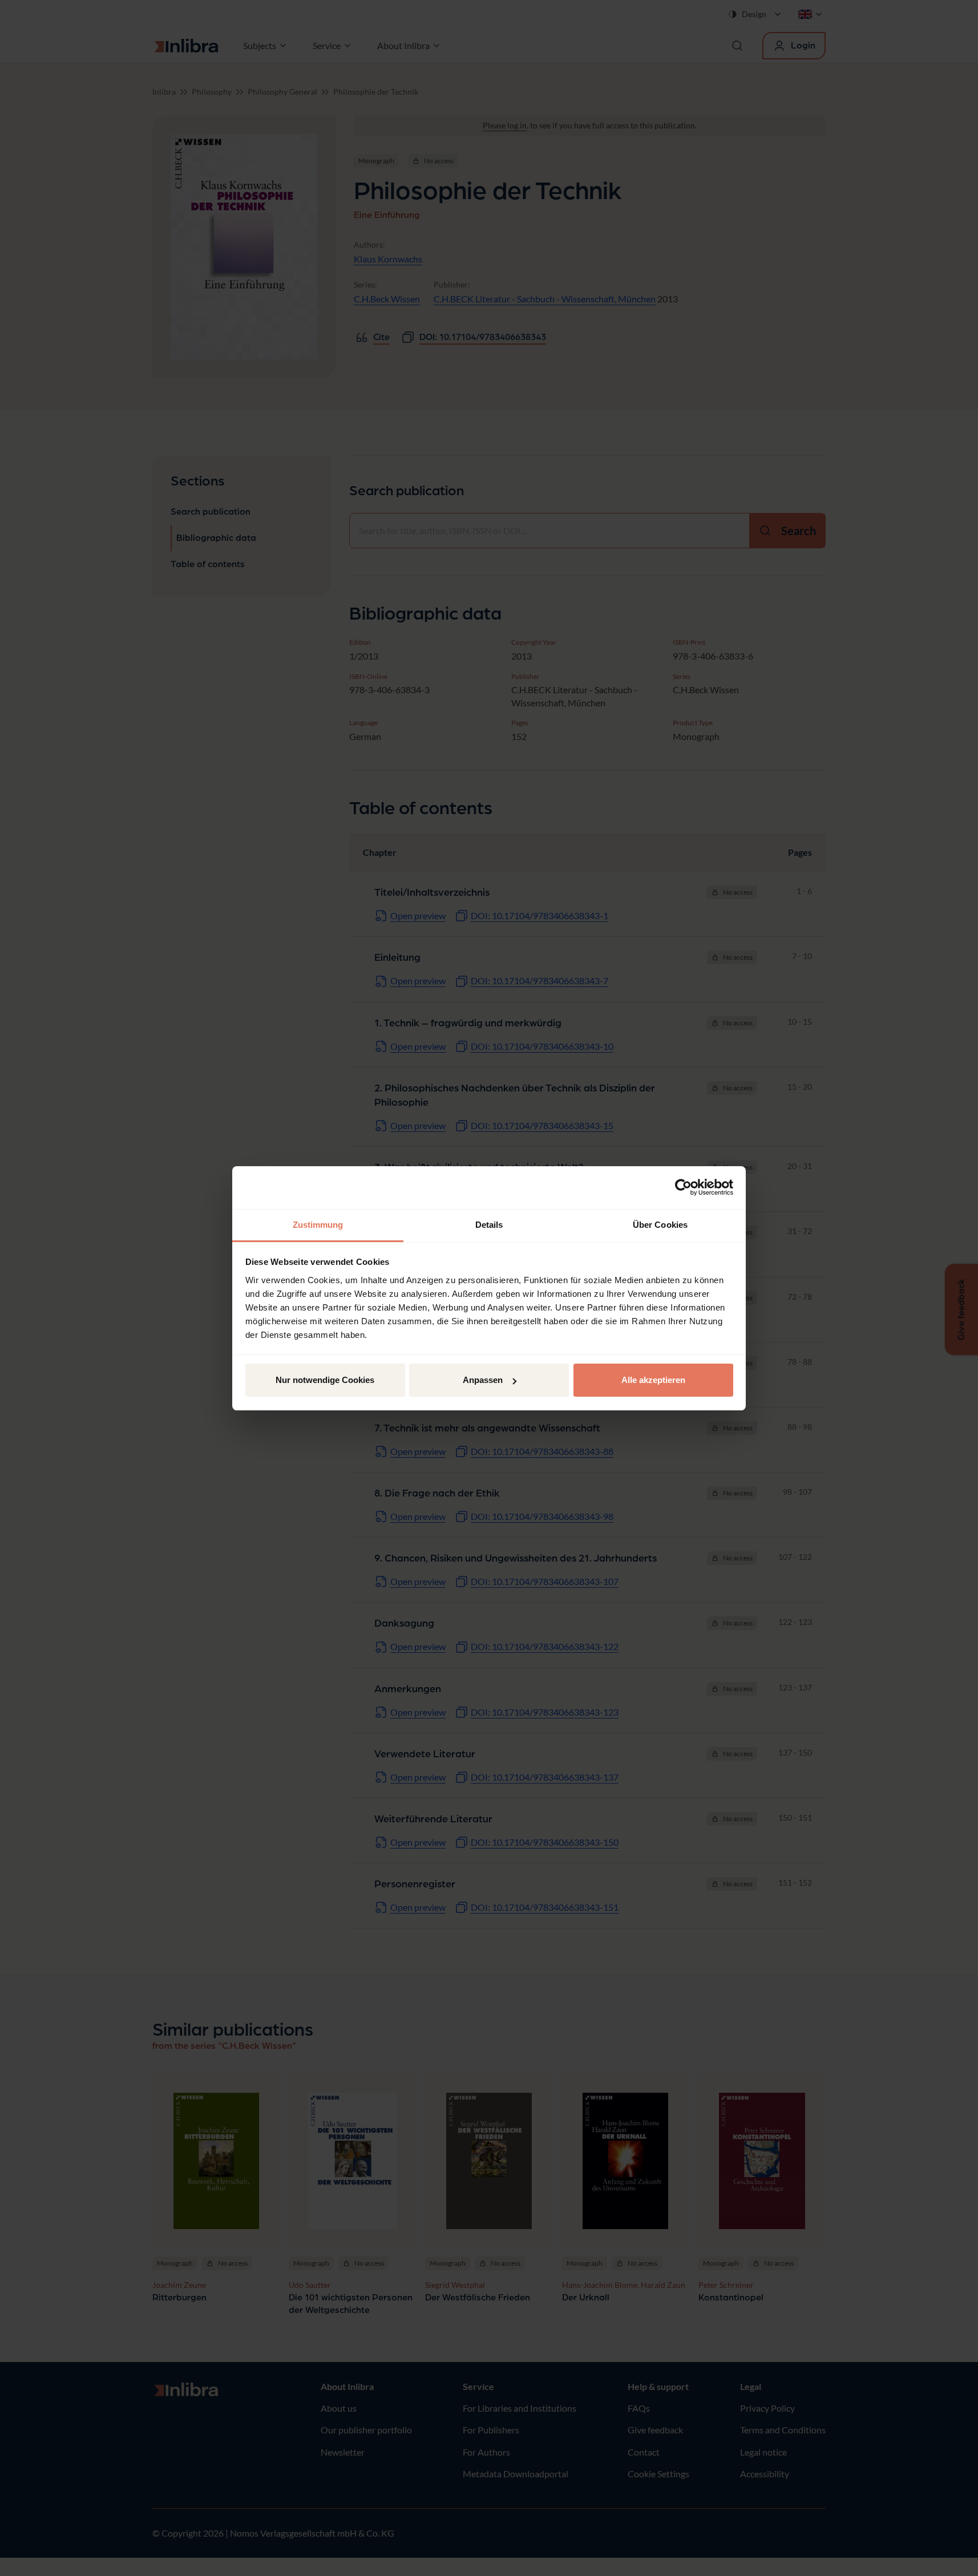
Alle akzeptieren (653, 1380)
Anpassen (483, 1380)
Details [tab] (489, 1225)
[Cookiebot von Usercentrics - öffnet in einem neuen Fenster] (683, 1187)
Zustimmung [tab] (318, 1225)
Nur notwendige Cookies (325, 1380)
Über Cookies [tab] (660, 1225)
